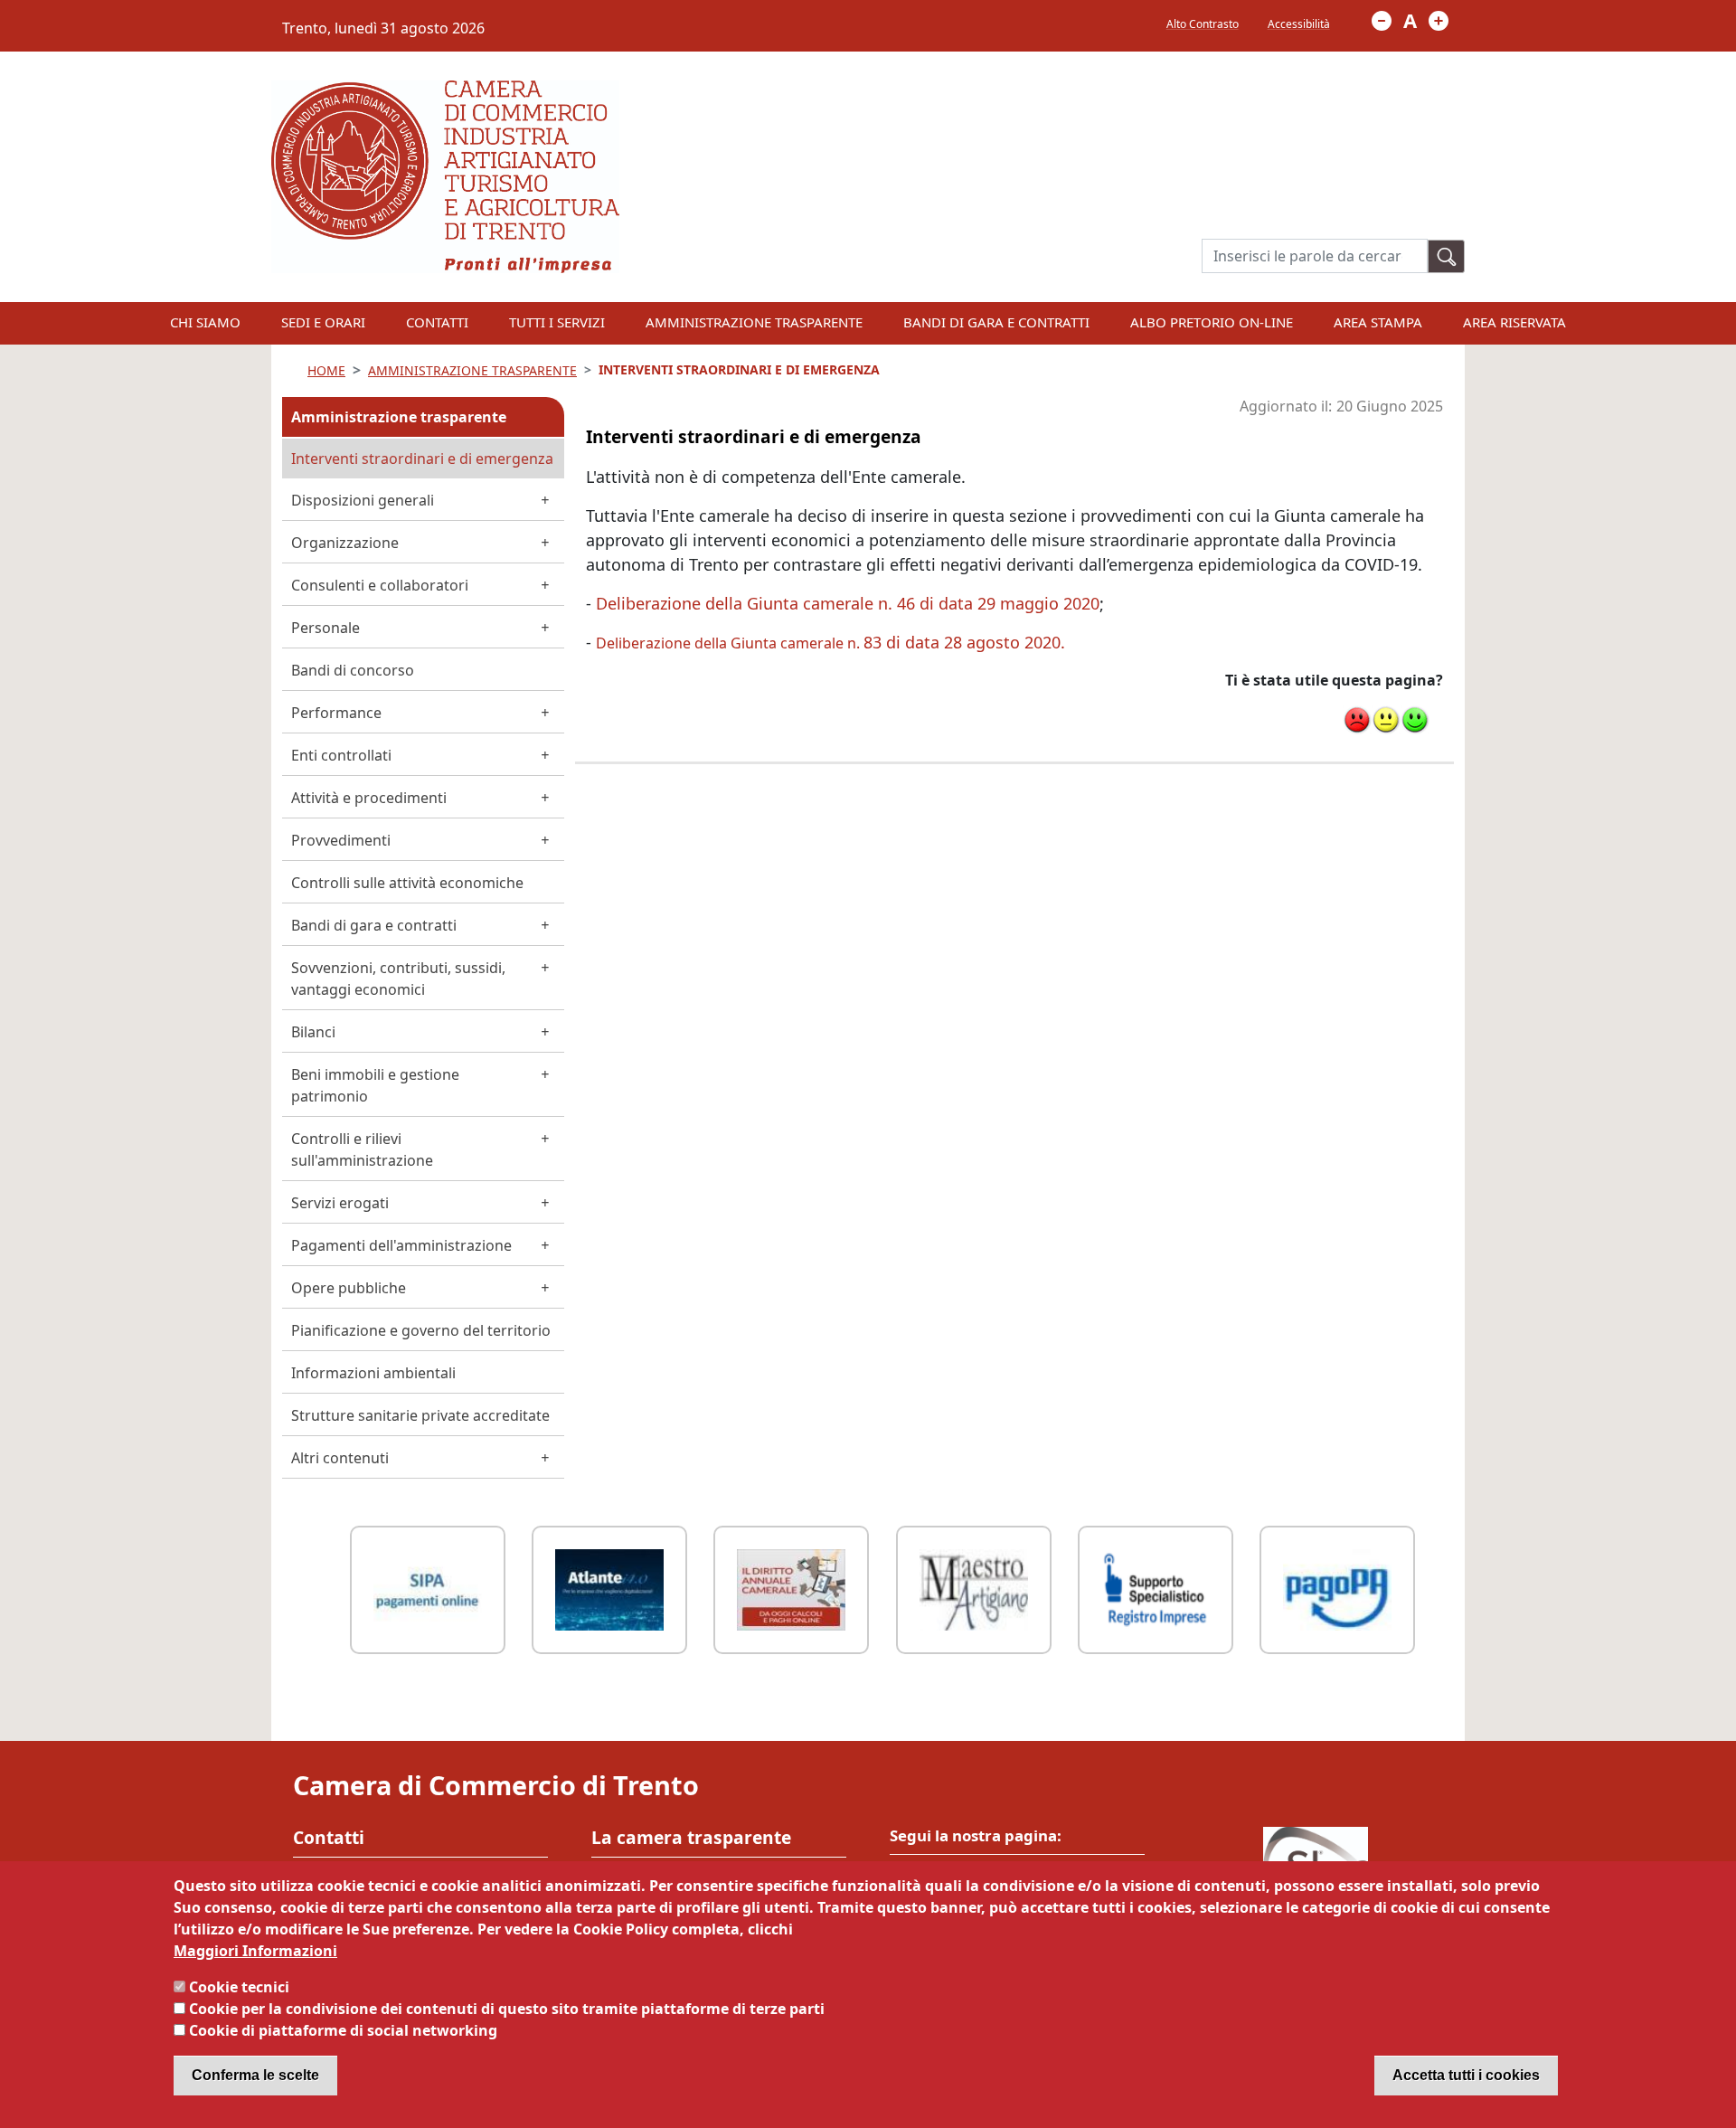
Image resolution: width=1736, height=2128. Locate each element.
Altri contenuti (340, 1458)
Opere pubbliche (349, 1288)
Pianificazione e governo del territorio (421, 1330)
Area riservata (1514, 322)
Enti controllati (341, 755)
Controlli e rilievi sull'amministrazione (362, 1149)
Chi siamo (205, 322)
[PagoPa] (1337, 1588)
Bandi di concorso (353, 670)
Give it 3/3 (1415, 720)
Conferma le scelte (255, 2075)
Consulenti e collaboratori (380, 585)
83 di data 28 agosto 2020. (830, 642)
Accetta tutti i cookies (1466, 2075)
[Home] (445, 91)
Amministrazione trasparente (399, 417)
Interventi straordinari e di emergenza (422, 459)
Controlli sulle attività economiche (407, 883)
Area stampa (1378, 322)
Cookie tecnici (239, 1987)
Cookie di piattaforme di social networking (343, 2030)
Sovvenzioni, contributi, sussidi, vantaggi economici (398, 979)
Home (326, 370)
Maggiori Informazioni (255, 1951)
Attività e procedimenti (369, 798)
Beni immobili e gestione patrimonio (375, 1085)
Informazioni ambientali (373, 1373)
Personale (325, 628)
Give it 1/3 (1357, 720)
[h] (1447, 256)
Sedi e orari (323, 322)
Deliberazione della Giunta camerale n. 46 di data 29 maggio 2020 (848, 603)
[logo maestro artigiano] (974, 1588)
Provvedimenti (341, 840)
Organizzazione (345, 543)
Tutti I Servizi (557, 322)
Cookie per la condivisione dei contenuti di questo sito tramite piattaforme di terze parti (507, 2009)
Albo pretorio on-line (1212, 322)
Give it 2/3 (1386, 720)
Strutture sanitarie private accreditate (420, 1415)
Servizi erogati (340, 1203)
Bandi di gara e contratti (996, 322)
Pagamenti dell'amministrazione (401, 1245)
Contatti (437, 322)
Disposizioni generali (363, 500)
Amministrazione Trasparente (754, 322)
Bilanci (313, 1032)
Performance (336, 713)
